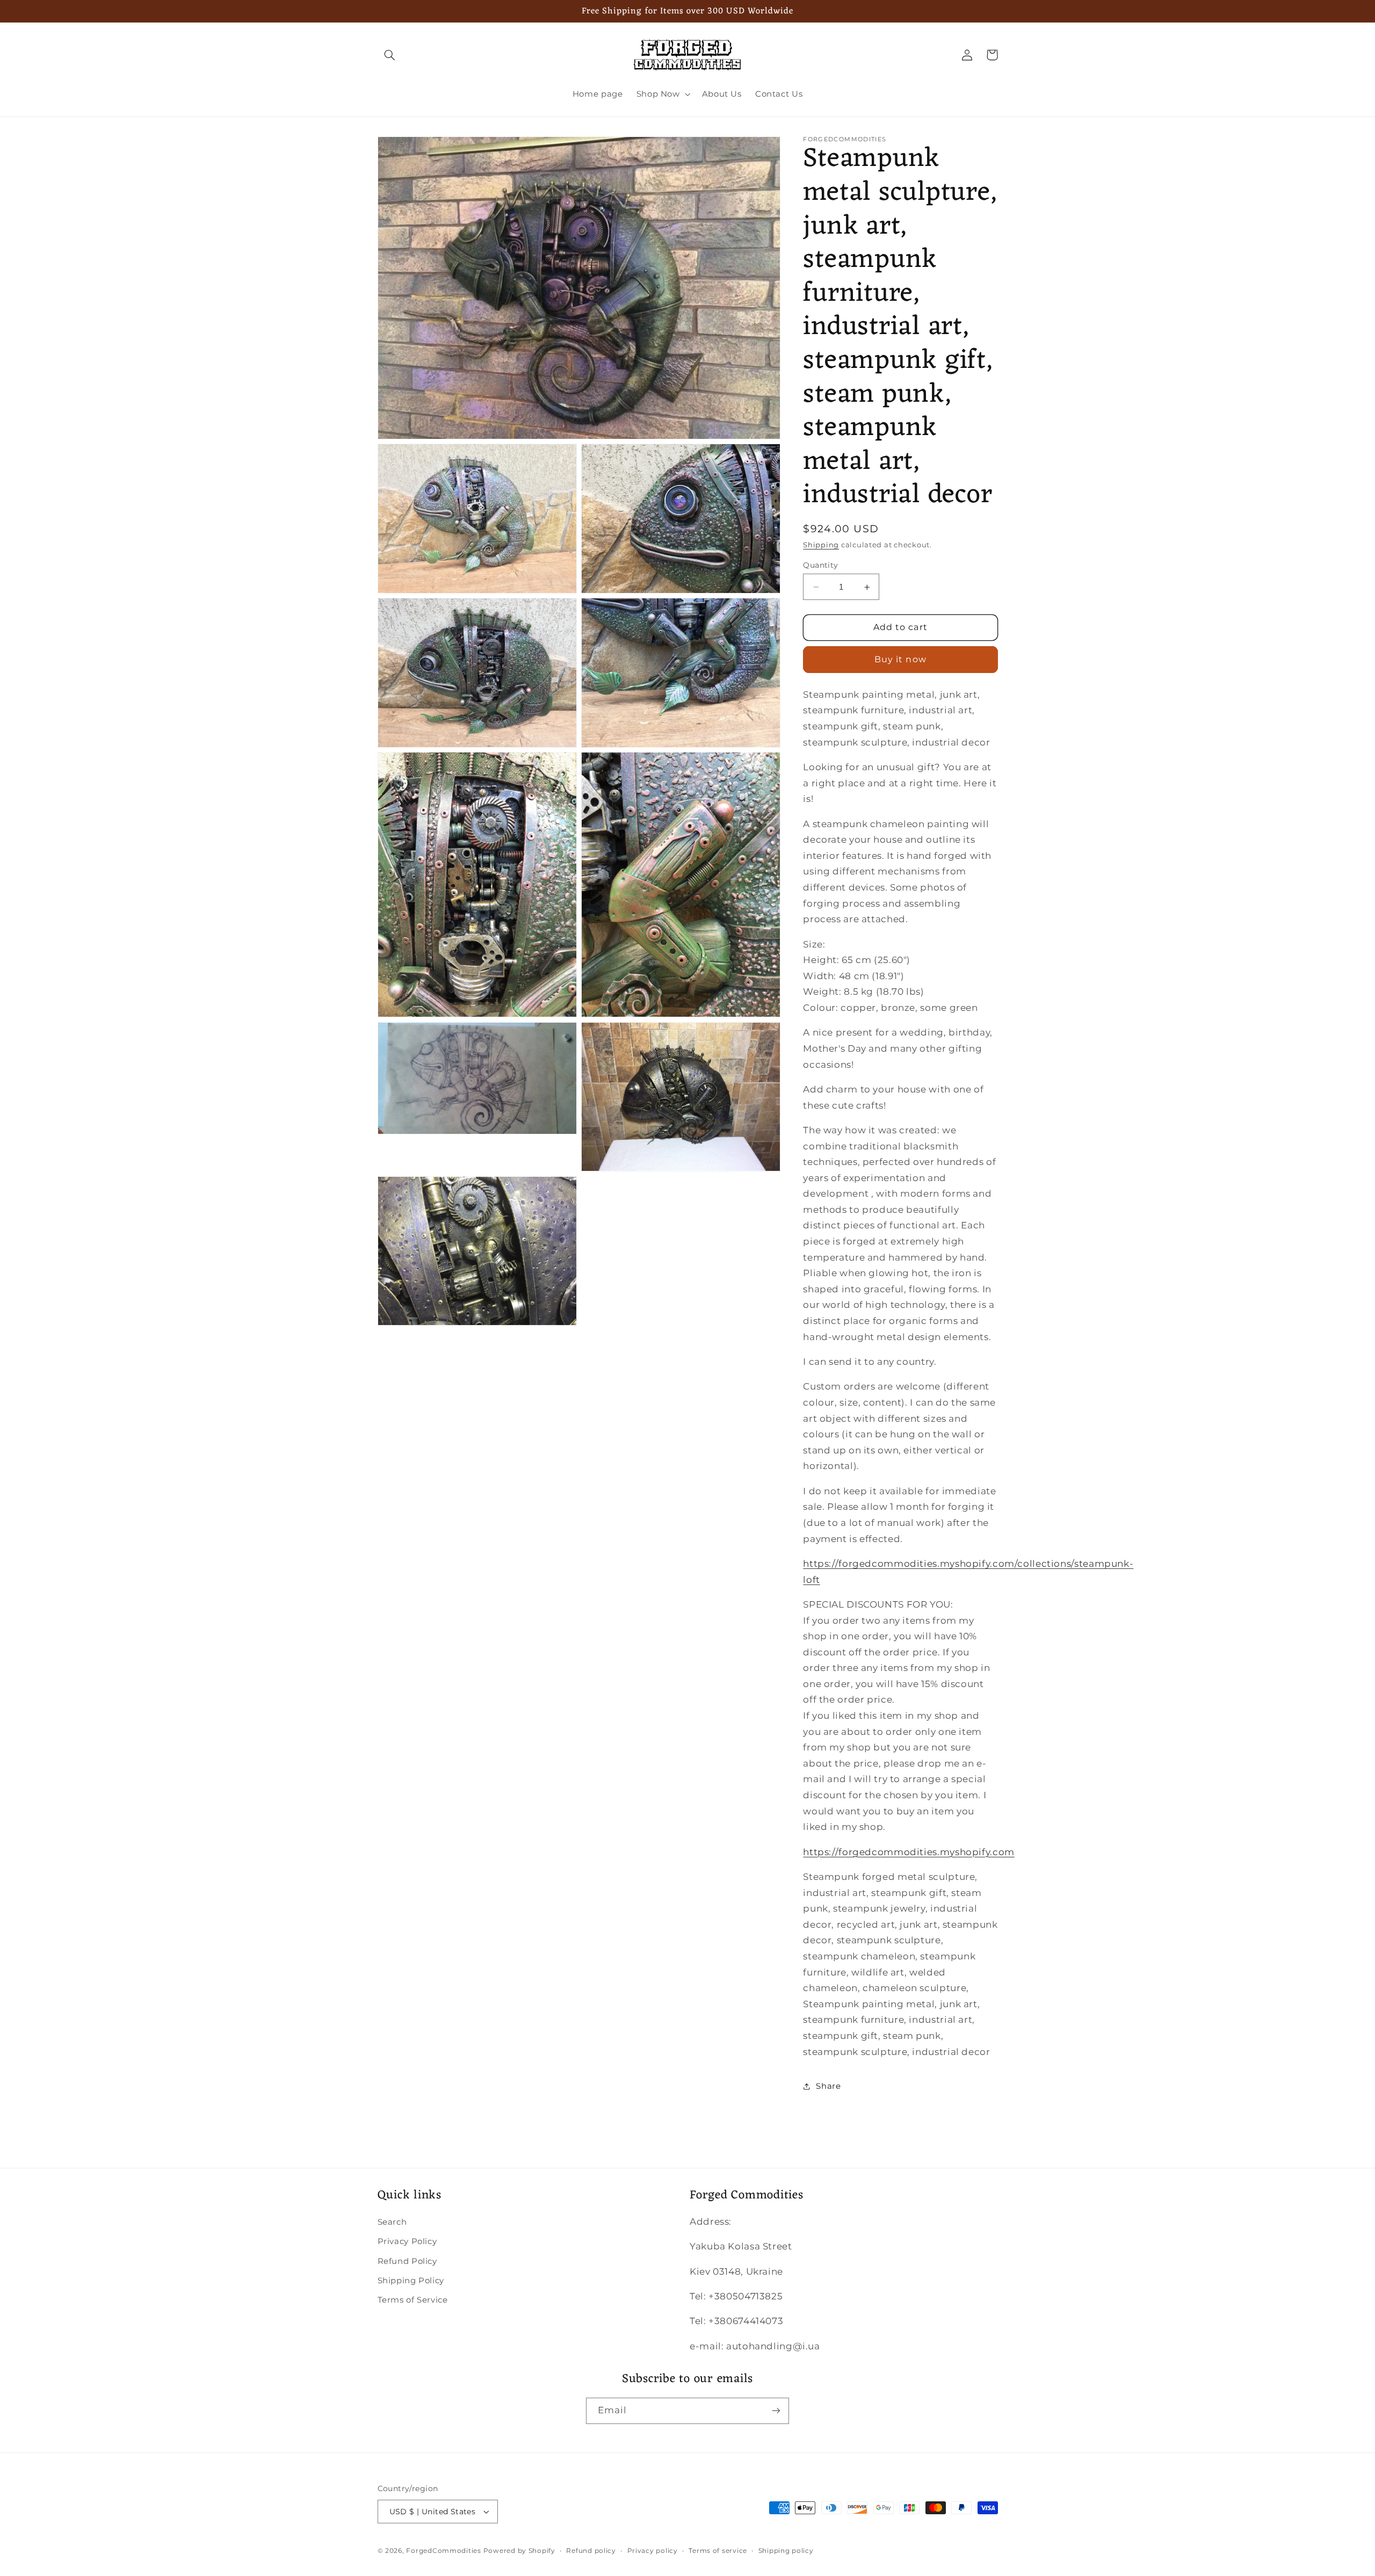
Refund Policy (407, 2261)
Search (392, 2222)
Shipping (821, 545)
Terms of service (718, 2551)
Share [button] (828, 2086)
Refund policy (591, 2551)
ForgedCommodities (444, 2551)
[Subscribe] (776, 2411)
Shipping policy (786, 2551)
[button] (390, 55)
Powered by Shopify (519, 2551)
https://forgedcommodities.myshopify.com (909, 1852)
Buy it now (900, 659)
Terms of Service (413, 2300)
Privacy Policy (407, 2241)
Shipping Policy (411, 2281)
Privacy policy (653, 2551)
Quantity (820, 565)
